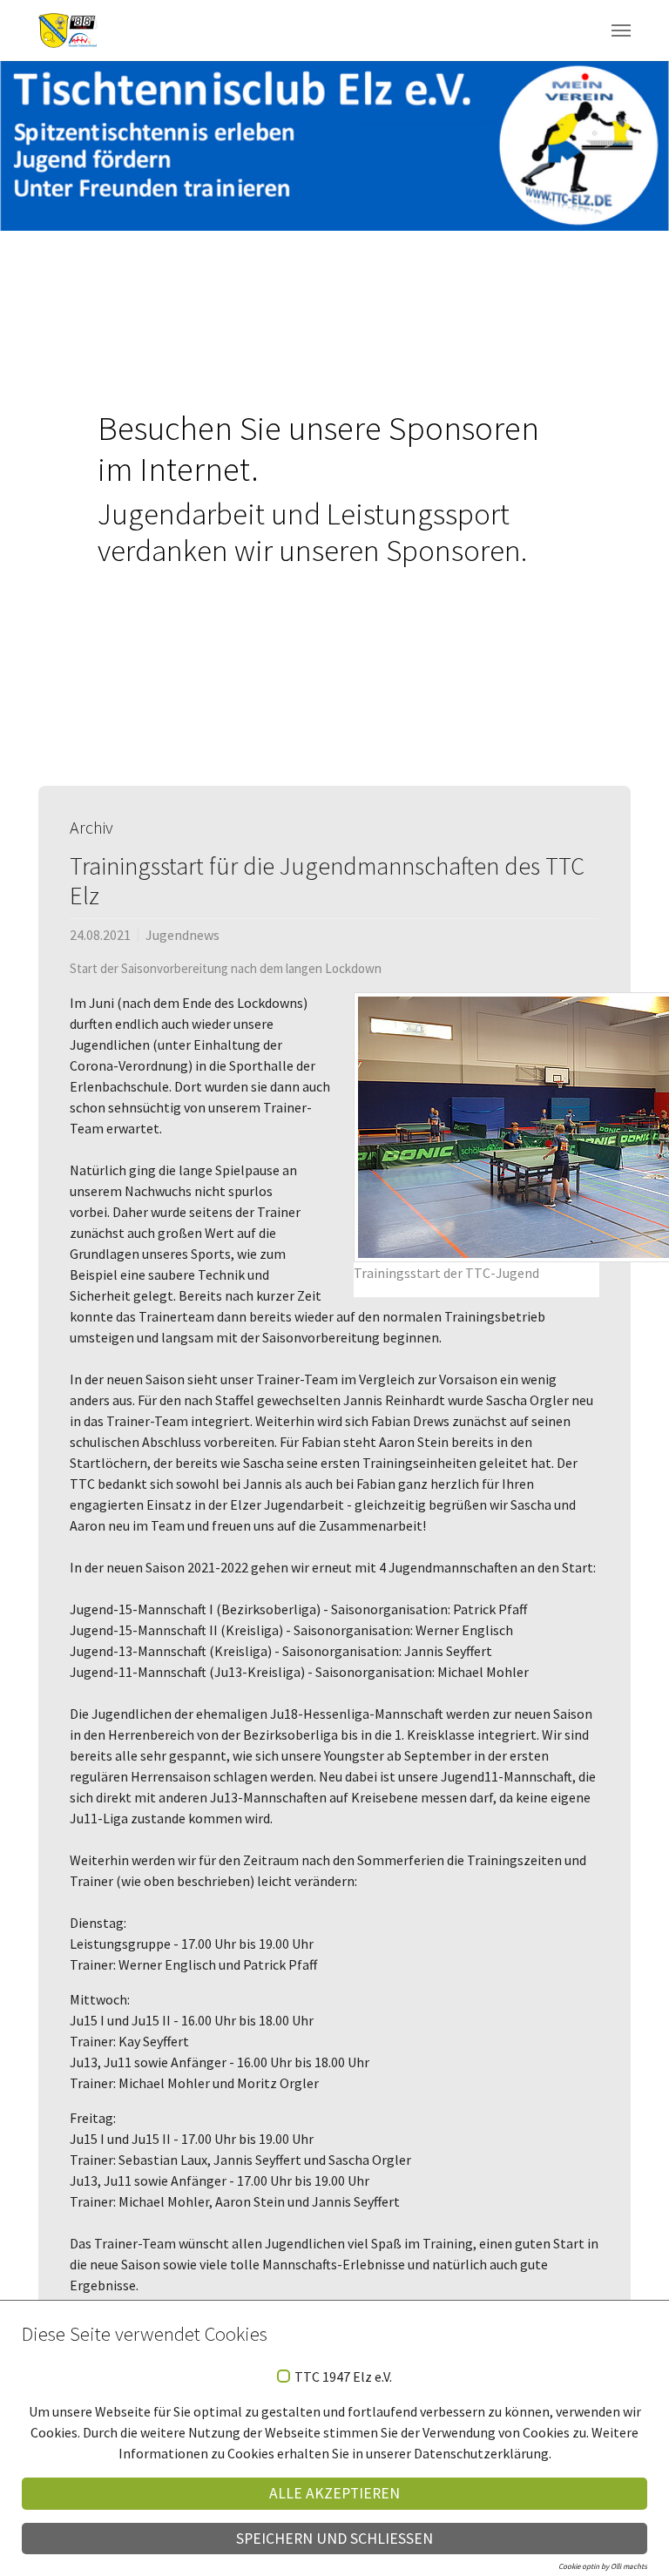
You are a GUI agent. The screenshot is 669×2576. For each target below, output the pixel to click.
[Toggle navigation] (621, 30)
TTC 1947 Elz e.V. (343, 2377)
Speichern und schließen (334, 2539)
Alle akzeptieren (334, 2493)
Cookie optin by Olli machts (603, 2566)
